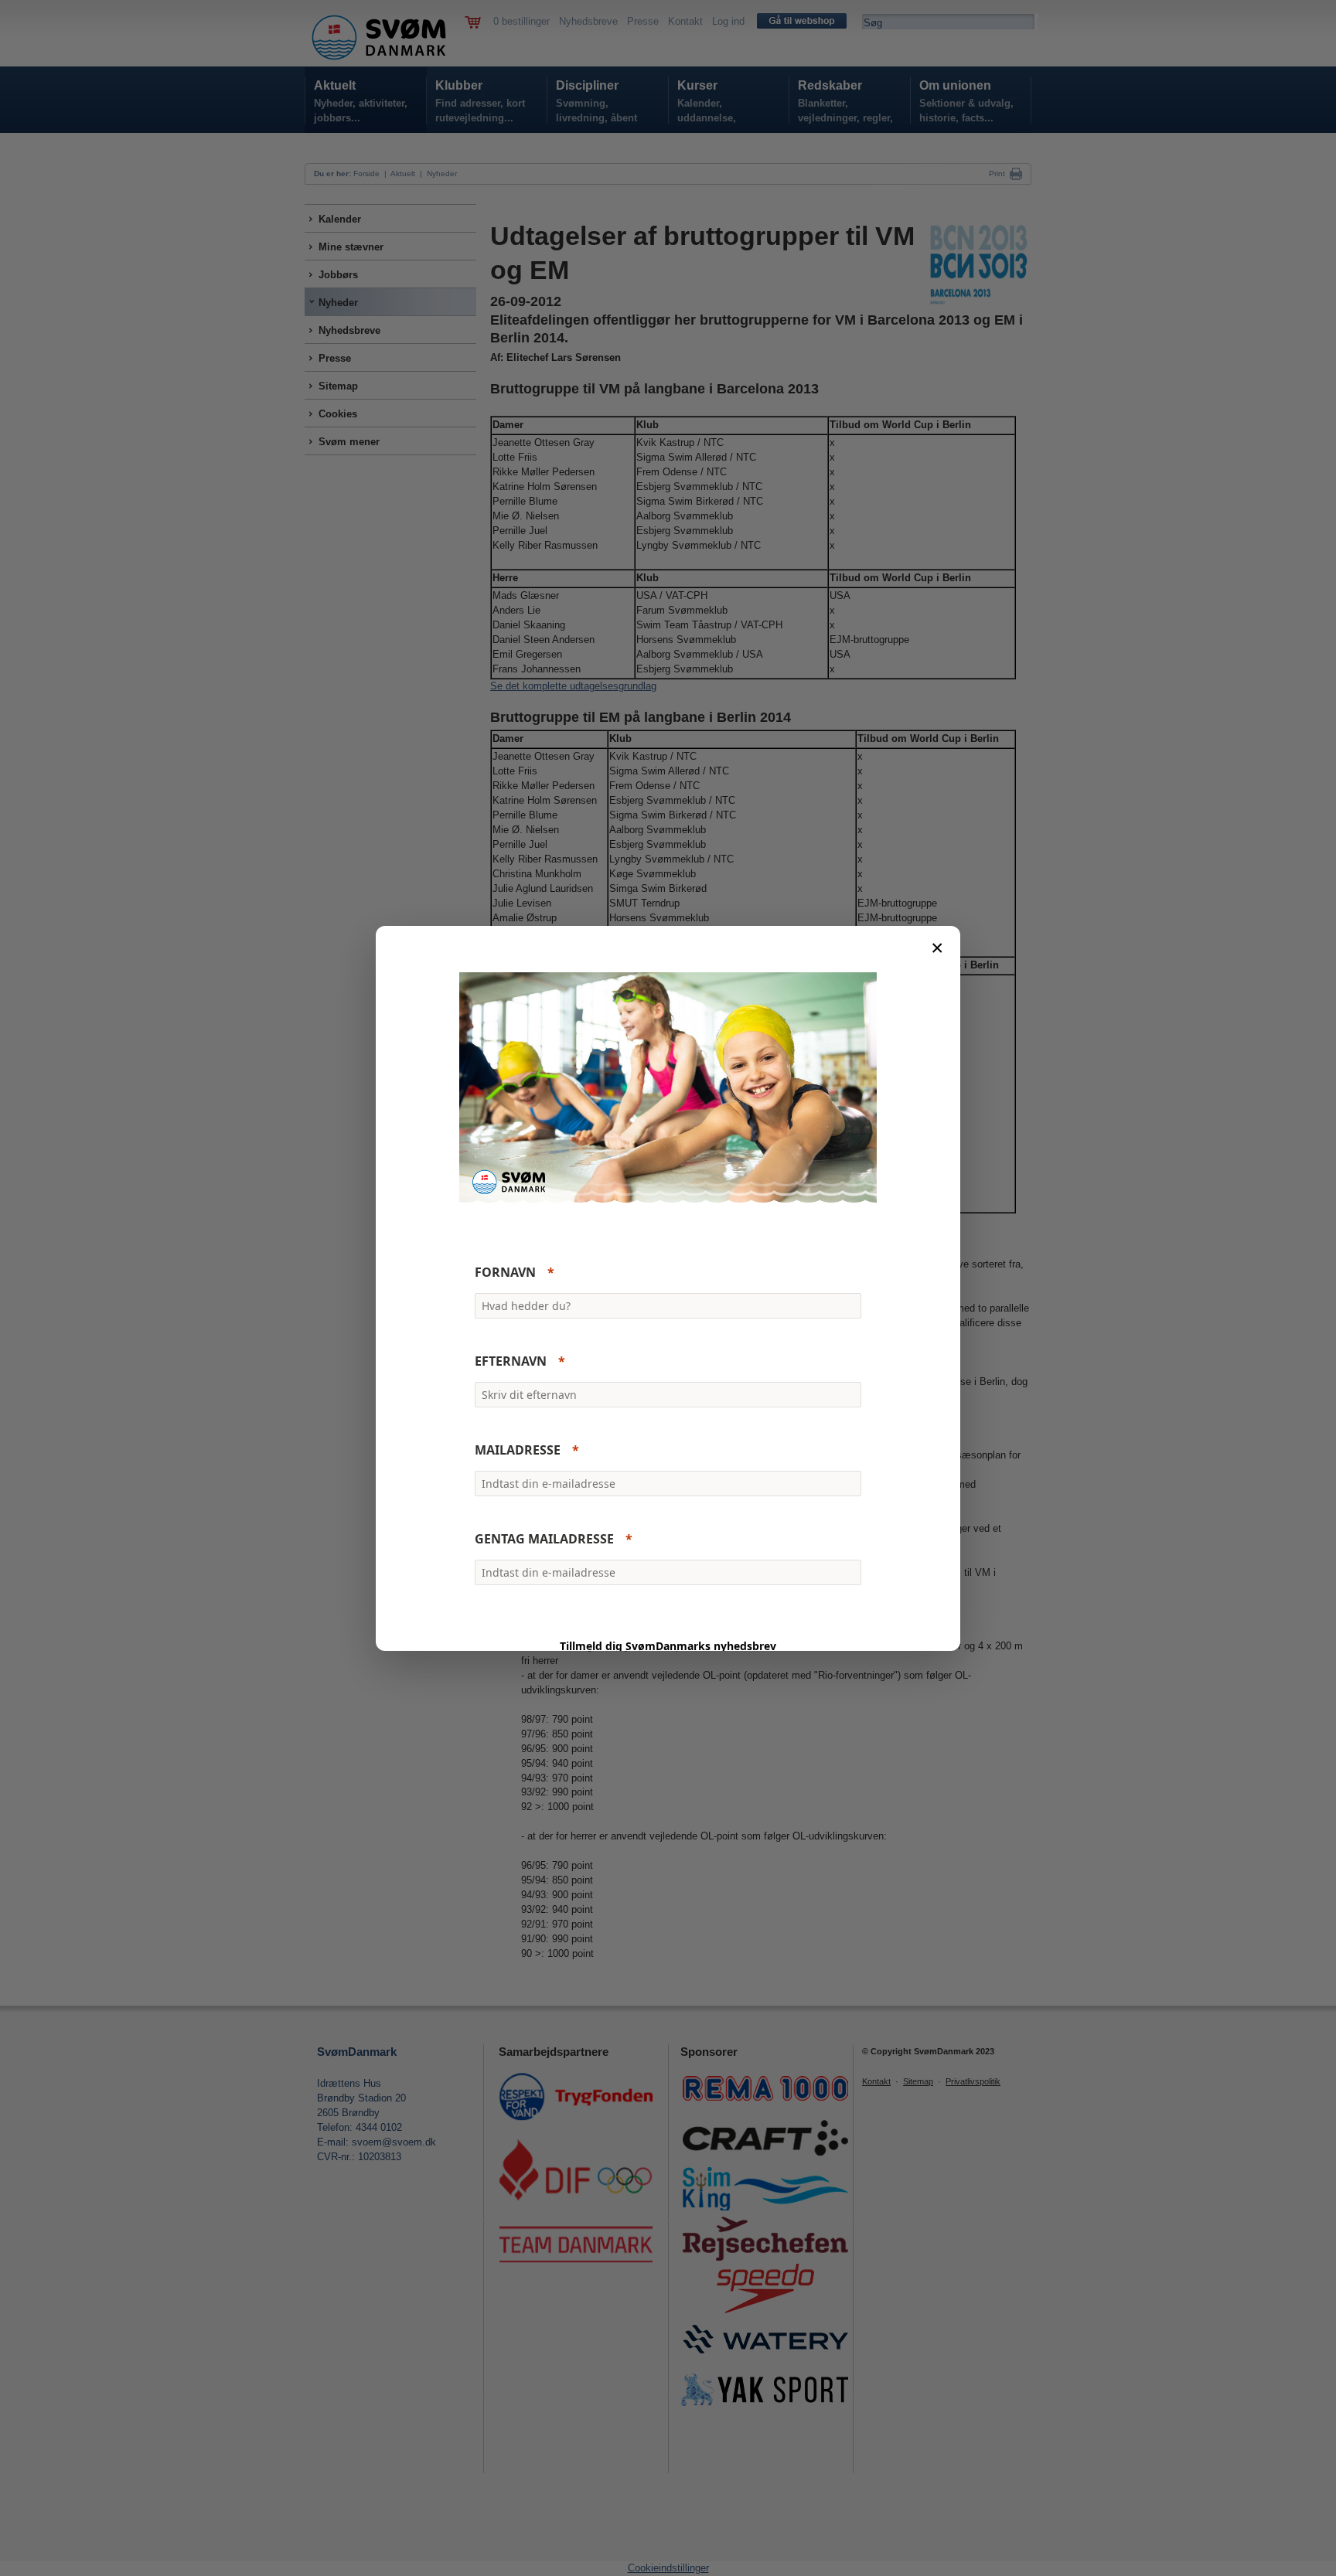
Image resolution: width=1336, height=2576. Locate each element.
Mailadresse (518, 1450)
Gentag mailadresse (544, 1539)
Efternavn (511, 1361)
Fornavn (505, 1272)
